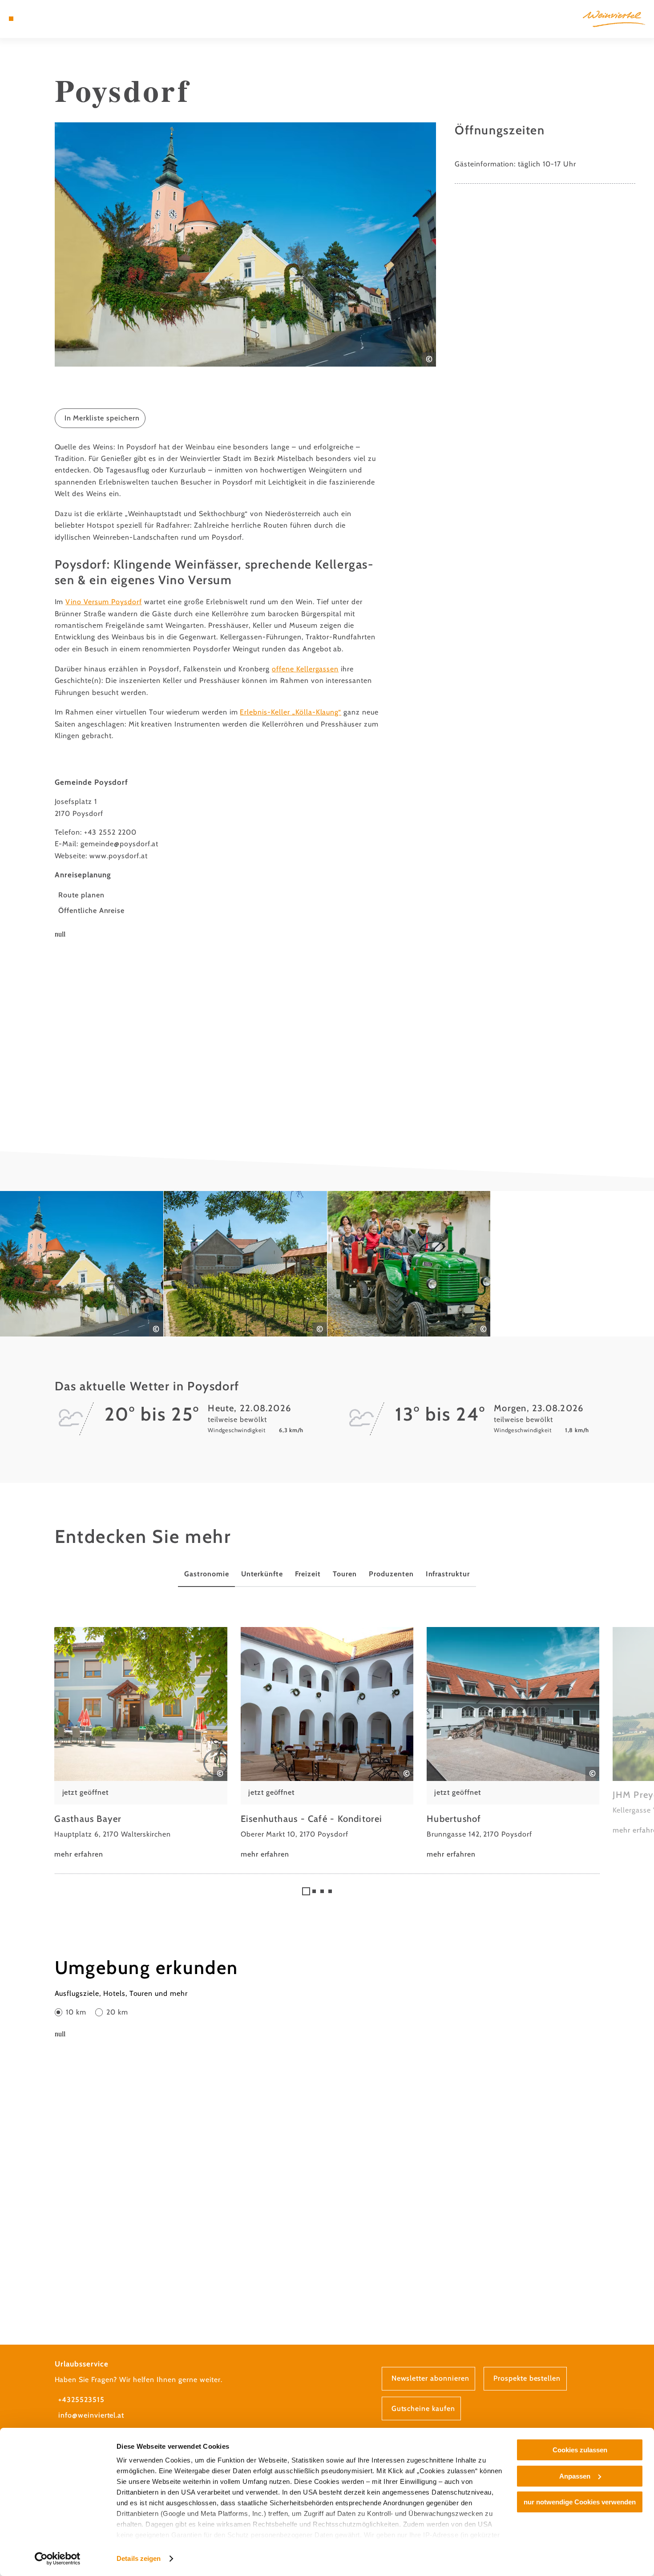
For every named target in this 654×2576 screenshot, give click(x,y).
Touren (345, 1574)
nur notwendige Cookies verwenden (580, 2502)
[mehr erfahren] (141, 1744)
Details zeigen (139, 2558)
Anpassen (575, 2476)
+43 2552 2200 (110, 832)
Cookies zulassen (580, 2450)
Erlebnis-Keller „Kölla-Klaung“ (291, 712)
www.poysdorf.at (118, 856)
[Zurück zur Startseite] (614, 19)
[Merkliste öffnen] (44, 19)
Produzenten (391, 1574)
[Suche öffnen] (55, 19)
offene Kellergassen (305, 669)
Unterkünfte (262, 1574)
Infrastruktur (448, 1574)
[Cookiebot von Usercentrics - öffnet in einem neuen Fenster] (58, 2559)
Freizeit (308, 1574)
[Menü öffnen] (11, 19)
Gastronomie (207, 1574)
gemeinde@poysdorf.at (119, 844)
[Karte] (32, 19)
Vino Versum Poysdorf (103, 602)
